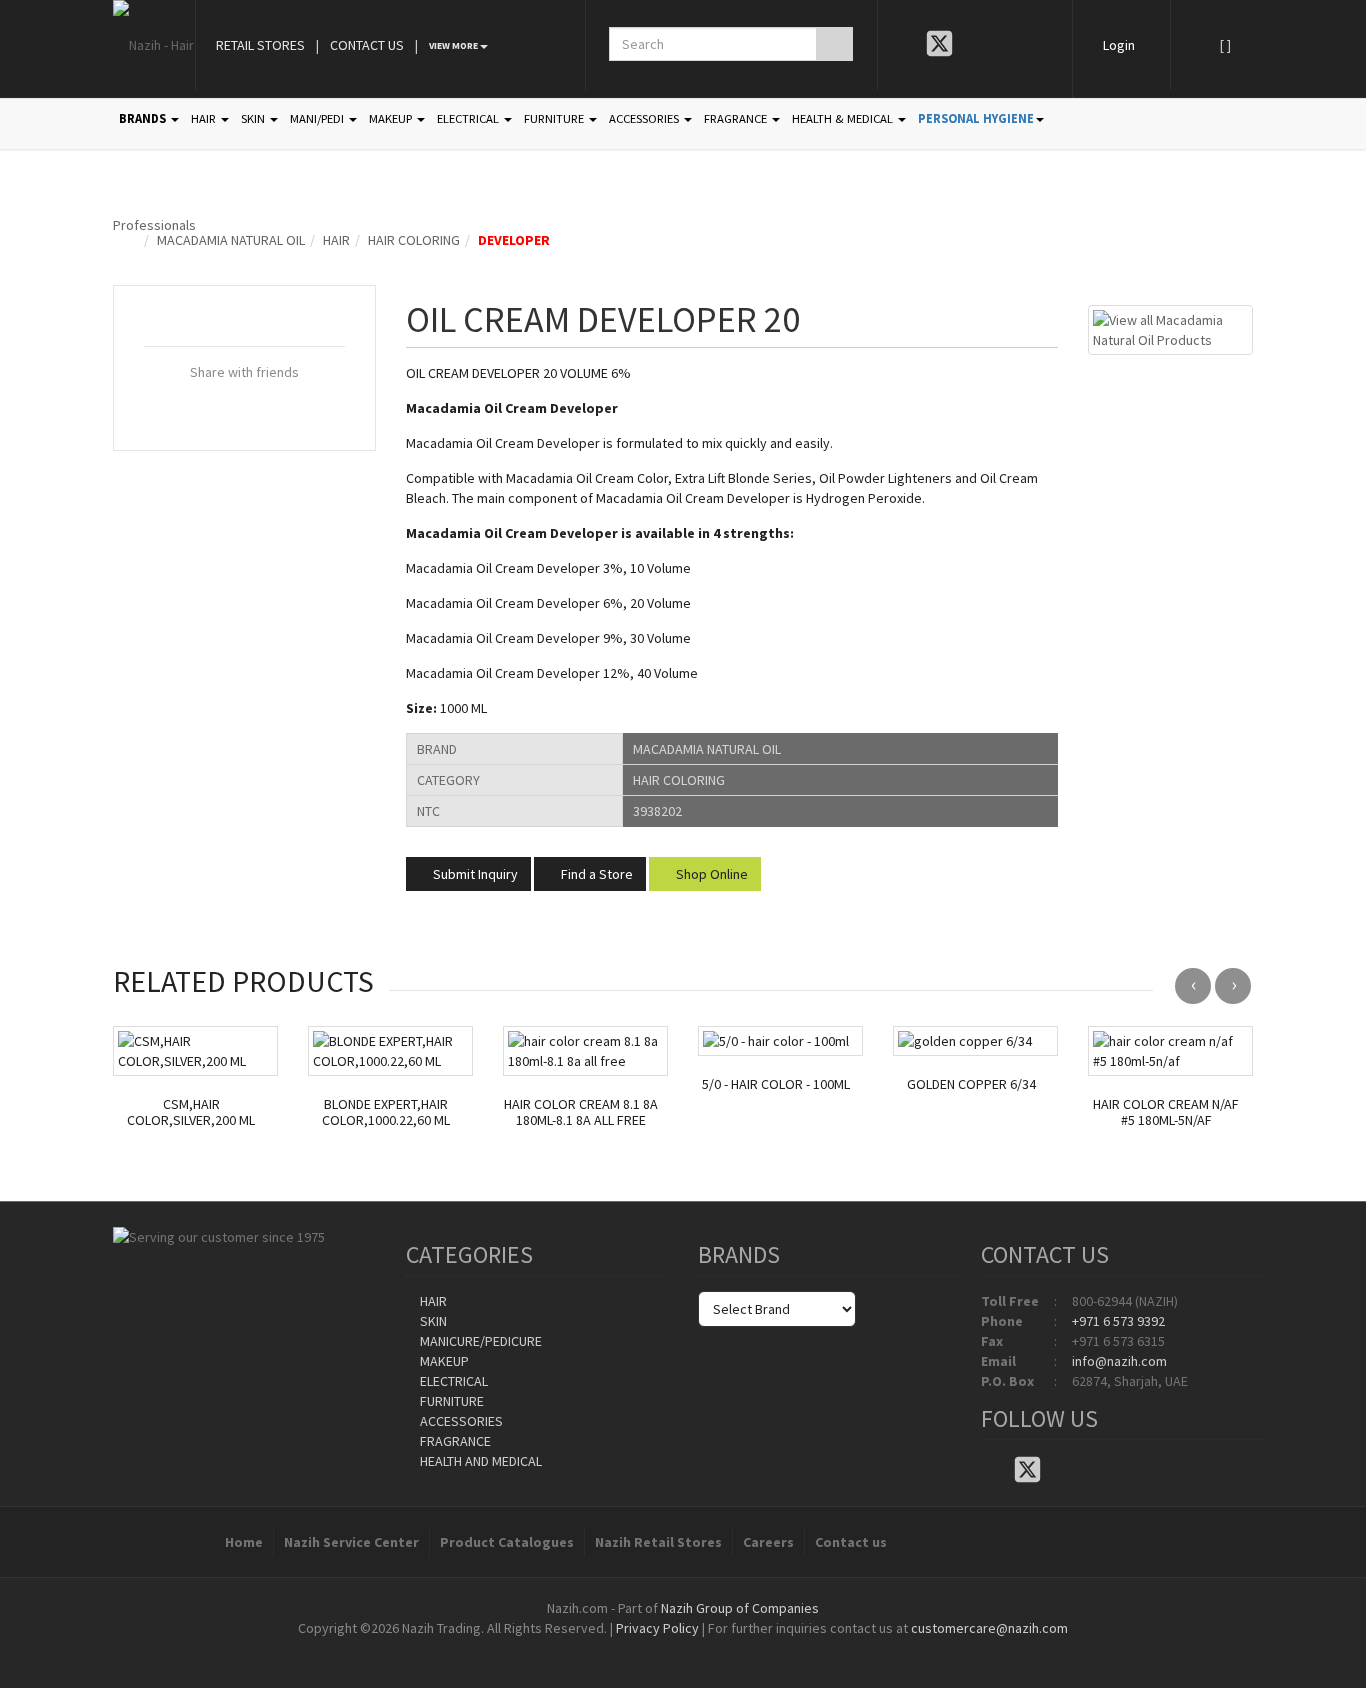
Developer (514, 240)
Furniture (450, 1401)
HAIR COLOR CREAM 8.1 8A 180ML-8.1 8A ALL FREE (581, 1113)
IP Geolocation (642, 1648)
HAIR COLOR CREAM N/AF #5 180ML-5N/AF (1166, 1113)
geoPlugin (737, 1648)
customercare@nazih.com (989, 1628)
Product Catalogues (507, 1542)
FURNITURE (555, 118)
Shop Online (710, 874)
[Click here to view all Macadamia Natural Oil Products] (1170, 328)
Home (244, 1542)
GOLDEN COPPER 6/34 (971, 1084)
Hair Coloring (414, 240)
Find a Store (595, 874)
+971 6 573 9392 (1118, 1321)
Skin (432, 1321)
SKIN (254, 118)
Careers (768, 1542)
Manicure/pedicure (479, 1341)
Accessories (460, 1421)
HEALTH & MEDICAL (844, 118)
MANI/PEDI (318, 118)
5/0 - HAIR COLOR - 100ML (776, 1084)
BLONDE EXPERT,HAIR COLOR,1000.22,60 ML (386, 1113)
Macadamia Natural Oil (231, 240)
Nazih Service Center (351, 1542)
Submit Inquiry (474, 874)
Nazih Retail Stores (658, 1542)
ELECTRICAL (469, 118)
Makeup (443, 1361)
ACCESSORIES (645, 118)
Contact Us (367, 45)
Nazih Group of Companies (740, 1608)
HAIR (205, 118)
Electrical (452, 1381)
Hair (336, 240)
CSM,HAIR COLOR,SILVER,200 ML (191, 1113)
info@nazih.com (1119, 1361)
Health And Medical (479, 1461)
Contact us (851, 1542)
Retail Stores (260, 45)
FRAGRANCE (737, 118)
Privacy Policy (657, 1628)
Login (1119, 45)
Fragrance (454, 1441)
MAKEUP (392, 118)
